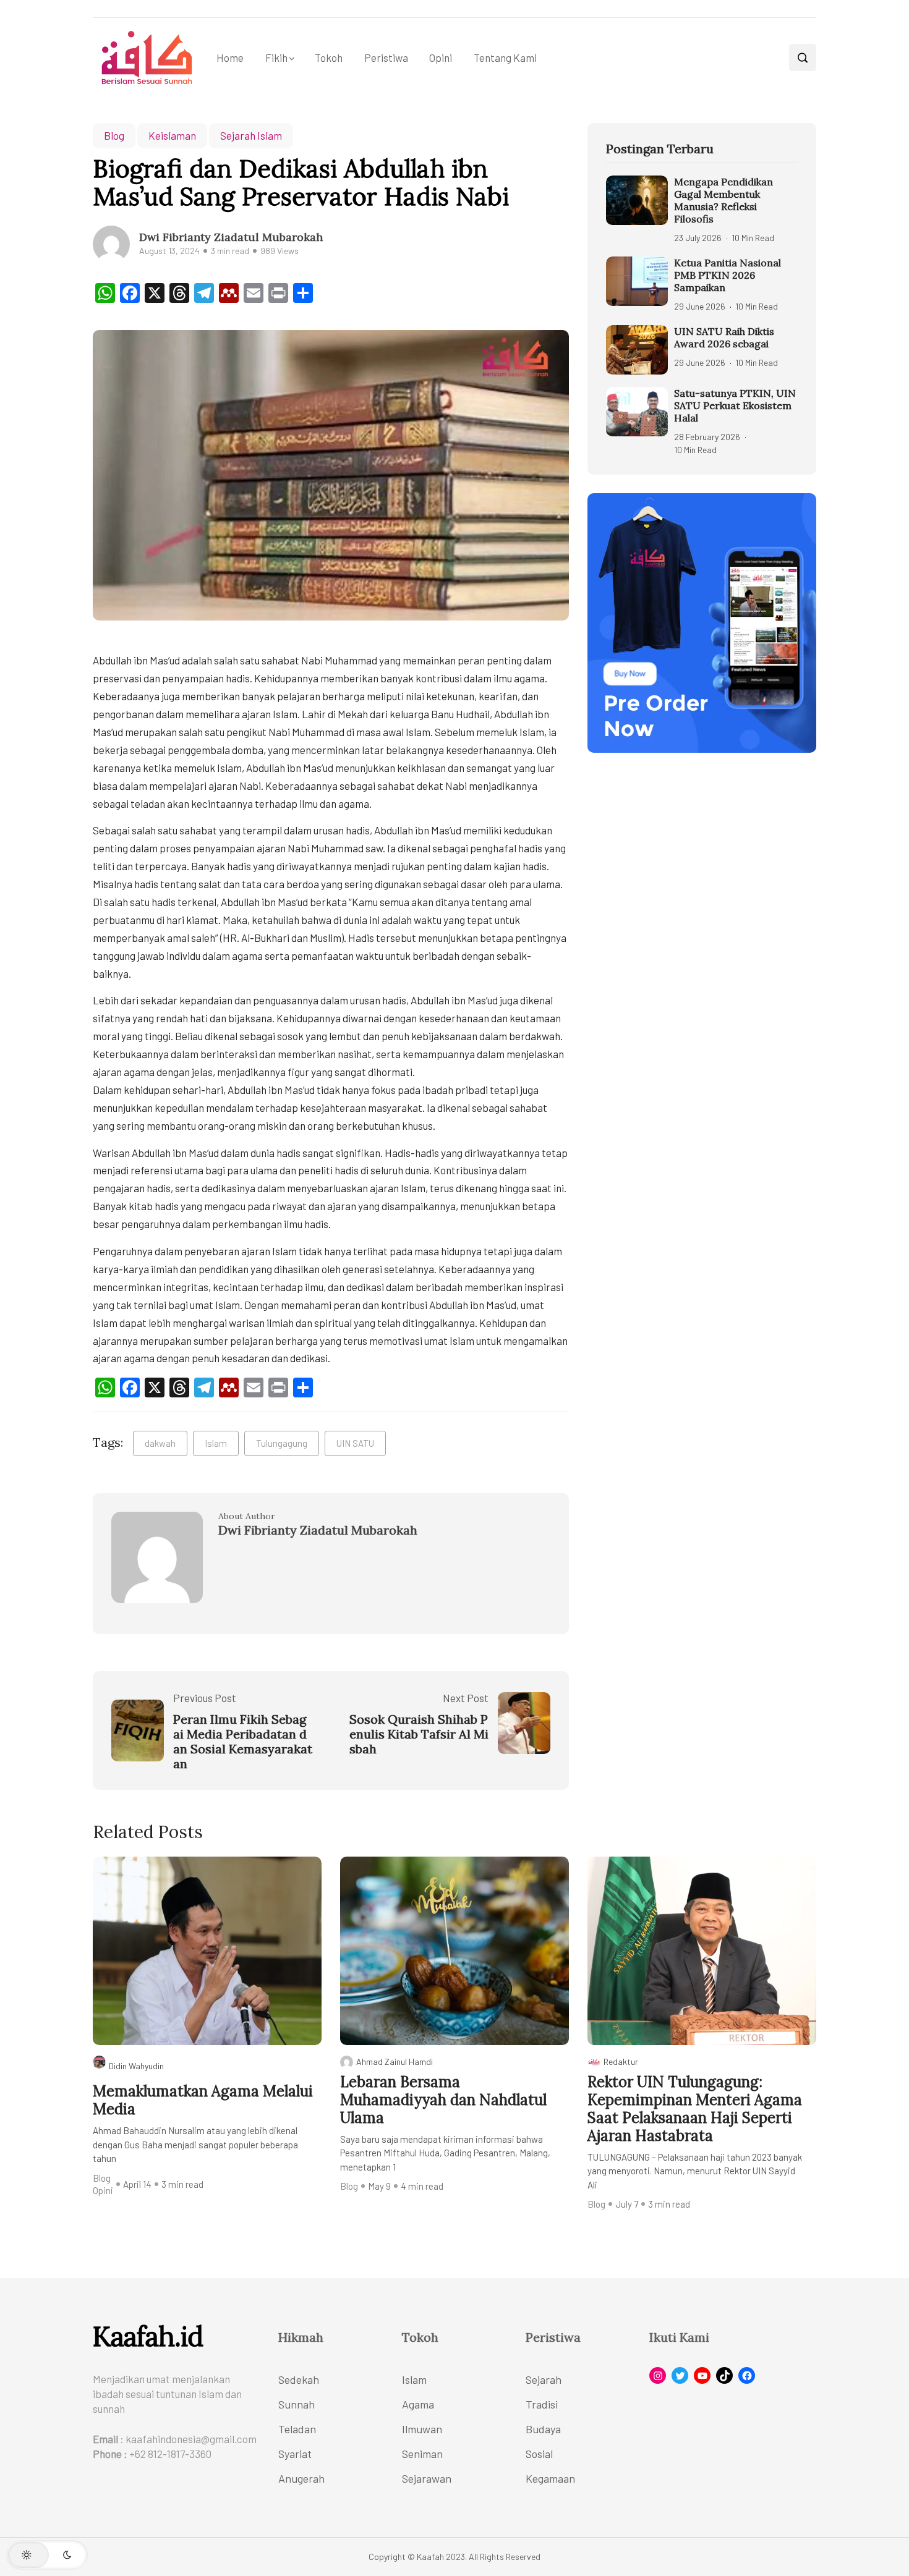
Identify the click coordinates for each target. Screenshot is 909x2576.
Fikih (276, 57)
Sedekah (299, 2379)
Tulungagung (282, 1443)
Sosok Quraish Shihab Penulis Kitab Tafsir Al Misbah (419, 1734)
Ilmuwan (422, 2429)
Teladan (297, 2429)
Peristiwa (386, 57)
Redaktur (621, 2061)
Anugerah (301, 2478)
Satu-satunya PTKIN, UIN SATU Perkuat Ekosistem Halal (735, 405)
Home (230, 57)
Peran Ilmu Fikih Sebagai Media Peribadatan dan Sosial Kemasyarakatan (243, 1742)
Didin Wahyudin (136, 2066)
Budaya (543, 2429)
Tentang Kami (505, 57)
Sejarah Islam (251, 135)
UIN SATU (355, 1443)
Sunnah (297, 2404)
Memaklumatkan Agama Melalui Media (203, 2101)
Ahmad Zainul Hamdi (395, 2061)
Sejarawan (427, 2478)
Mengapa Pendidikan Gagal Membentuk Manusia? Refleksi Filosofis (723, 200)
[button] (47, 2555)
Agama (418, 2404)
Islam (216, 1443)
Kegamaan (550, 2478)
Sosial (539, 2454)
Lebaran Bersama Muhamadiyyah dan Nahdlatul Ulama (443, 2100)
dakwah (160, 1443)
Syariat (295, 2454)
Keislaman (172, 135)
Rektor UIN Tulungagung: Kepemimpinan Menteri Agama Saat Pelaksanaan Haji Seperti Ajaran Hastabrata (695, 2109)
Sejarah (544, 2379)
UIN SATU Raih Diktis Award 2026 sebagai (724, 337)
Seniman (422, 2454)
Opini (441, 57)
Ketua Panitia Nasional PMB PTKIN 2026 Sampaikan (728, 275)
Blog (114, 135)
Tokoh (329, 57)
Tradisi (542, 2404)
